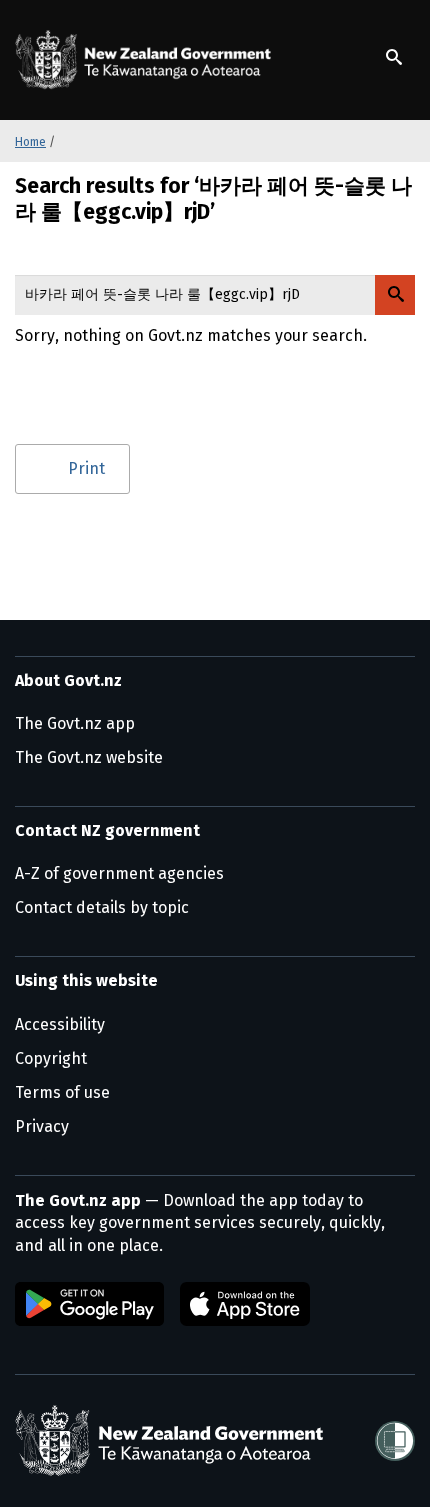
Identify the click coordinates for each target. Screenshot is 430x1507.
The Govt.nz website (89, 757)
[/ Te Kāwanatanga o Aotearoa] (147, 60)
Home (30, 142)
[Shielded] (395, 1441)
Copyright (51, 1058)
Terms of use (62, 1092)
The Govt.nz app (75, 723)
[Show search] (394, 57)
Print (86, 468)
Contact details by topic (102, 907)
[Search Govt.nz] (395, 295)
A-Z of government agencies (119, 873)
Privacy (42, 1126)
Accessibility (60, 1024)
